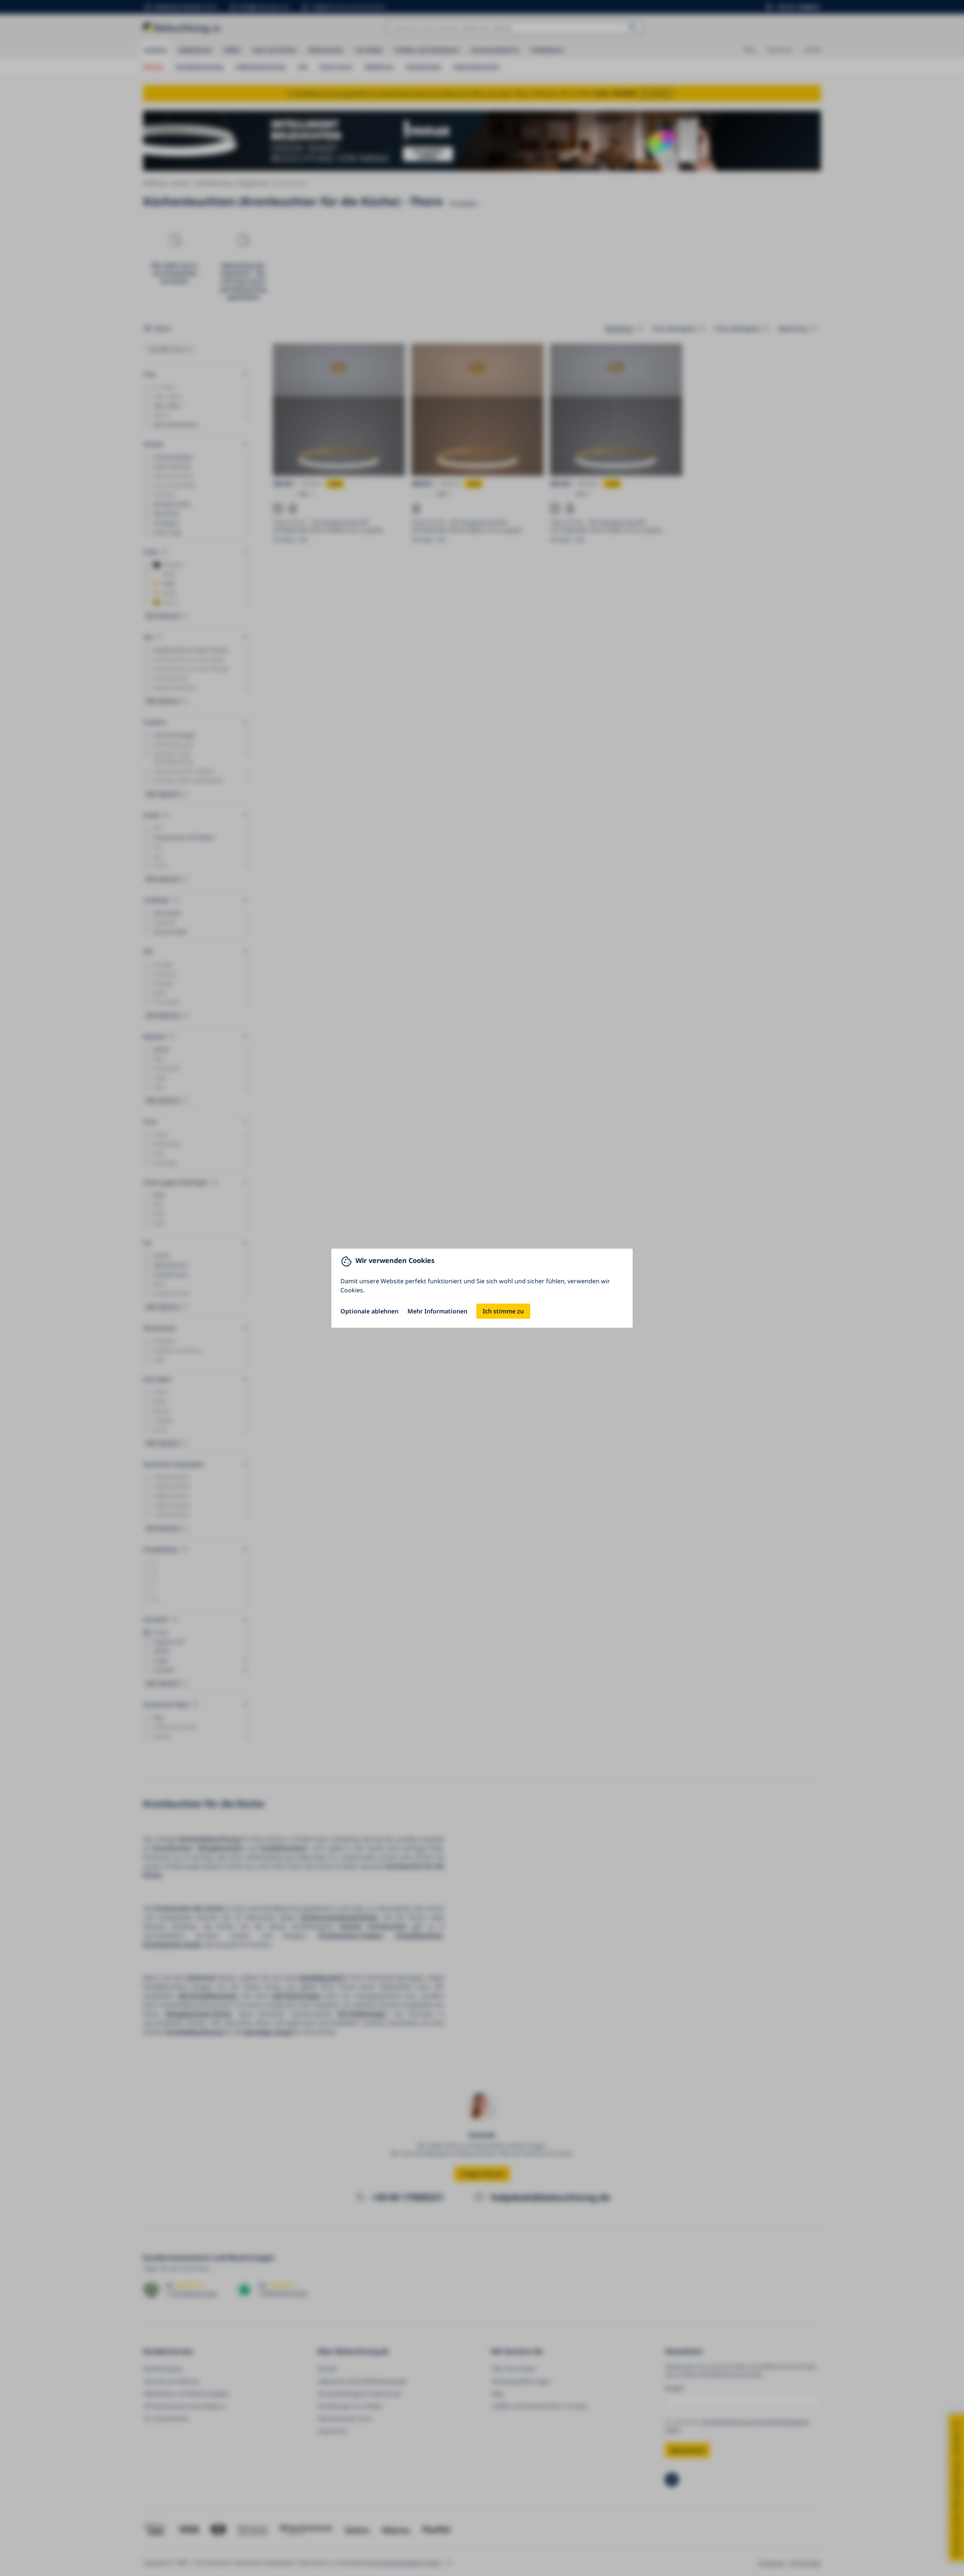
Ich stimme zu (503, 1311)
